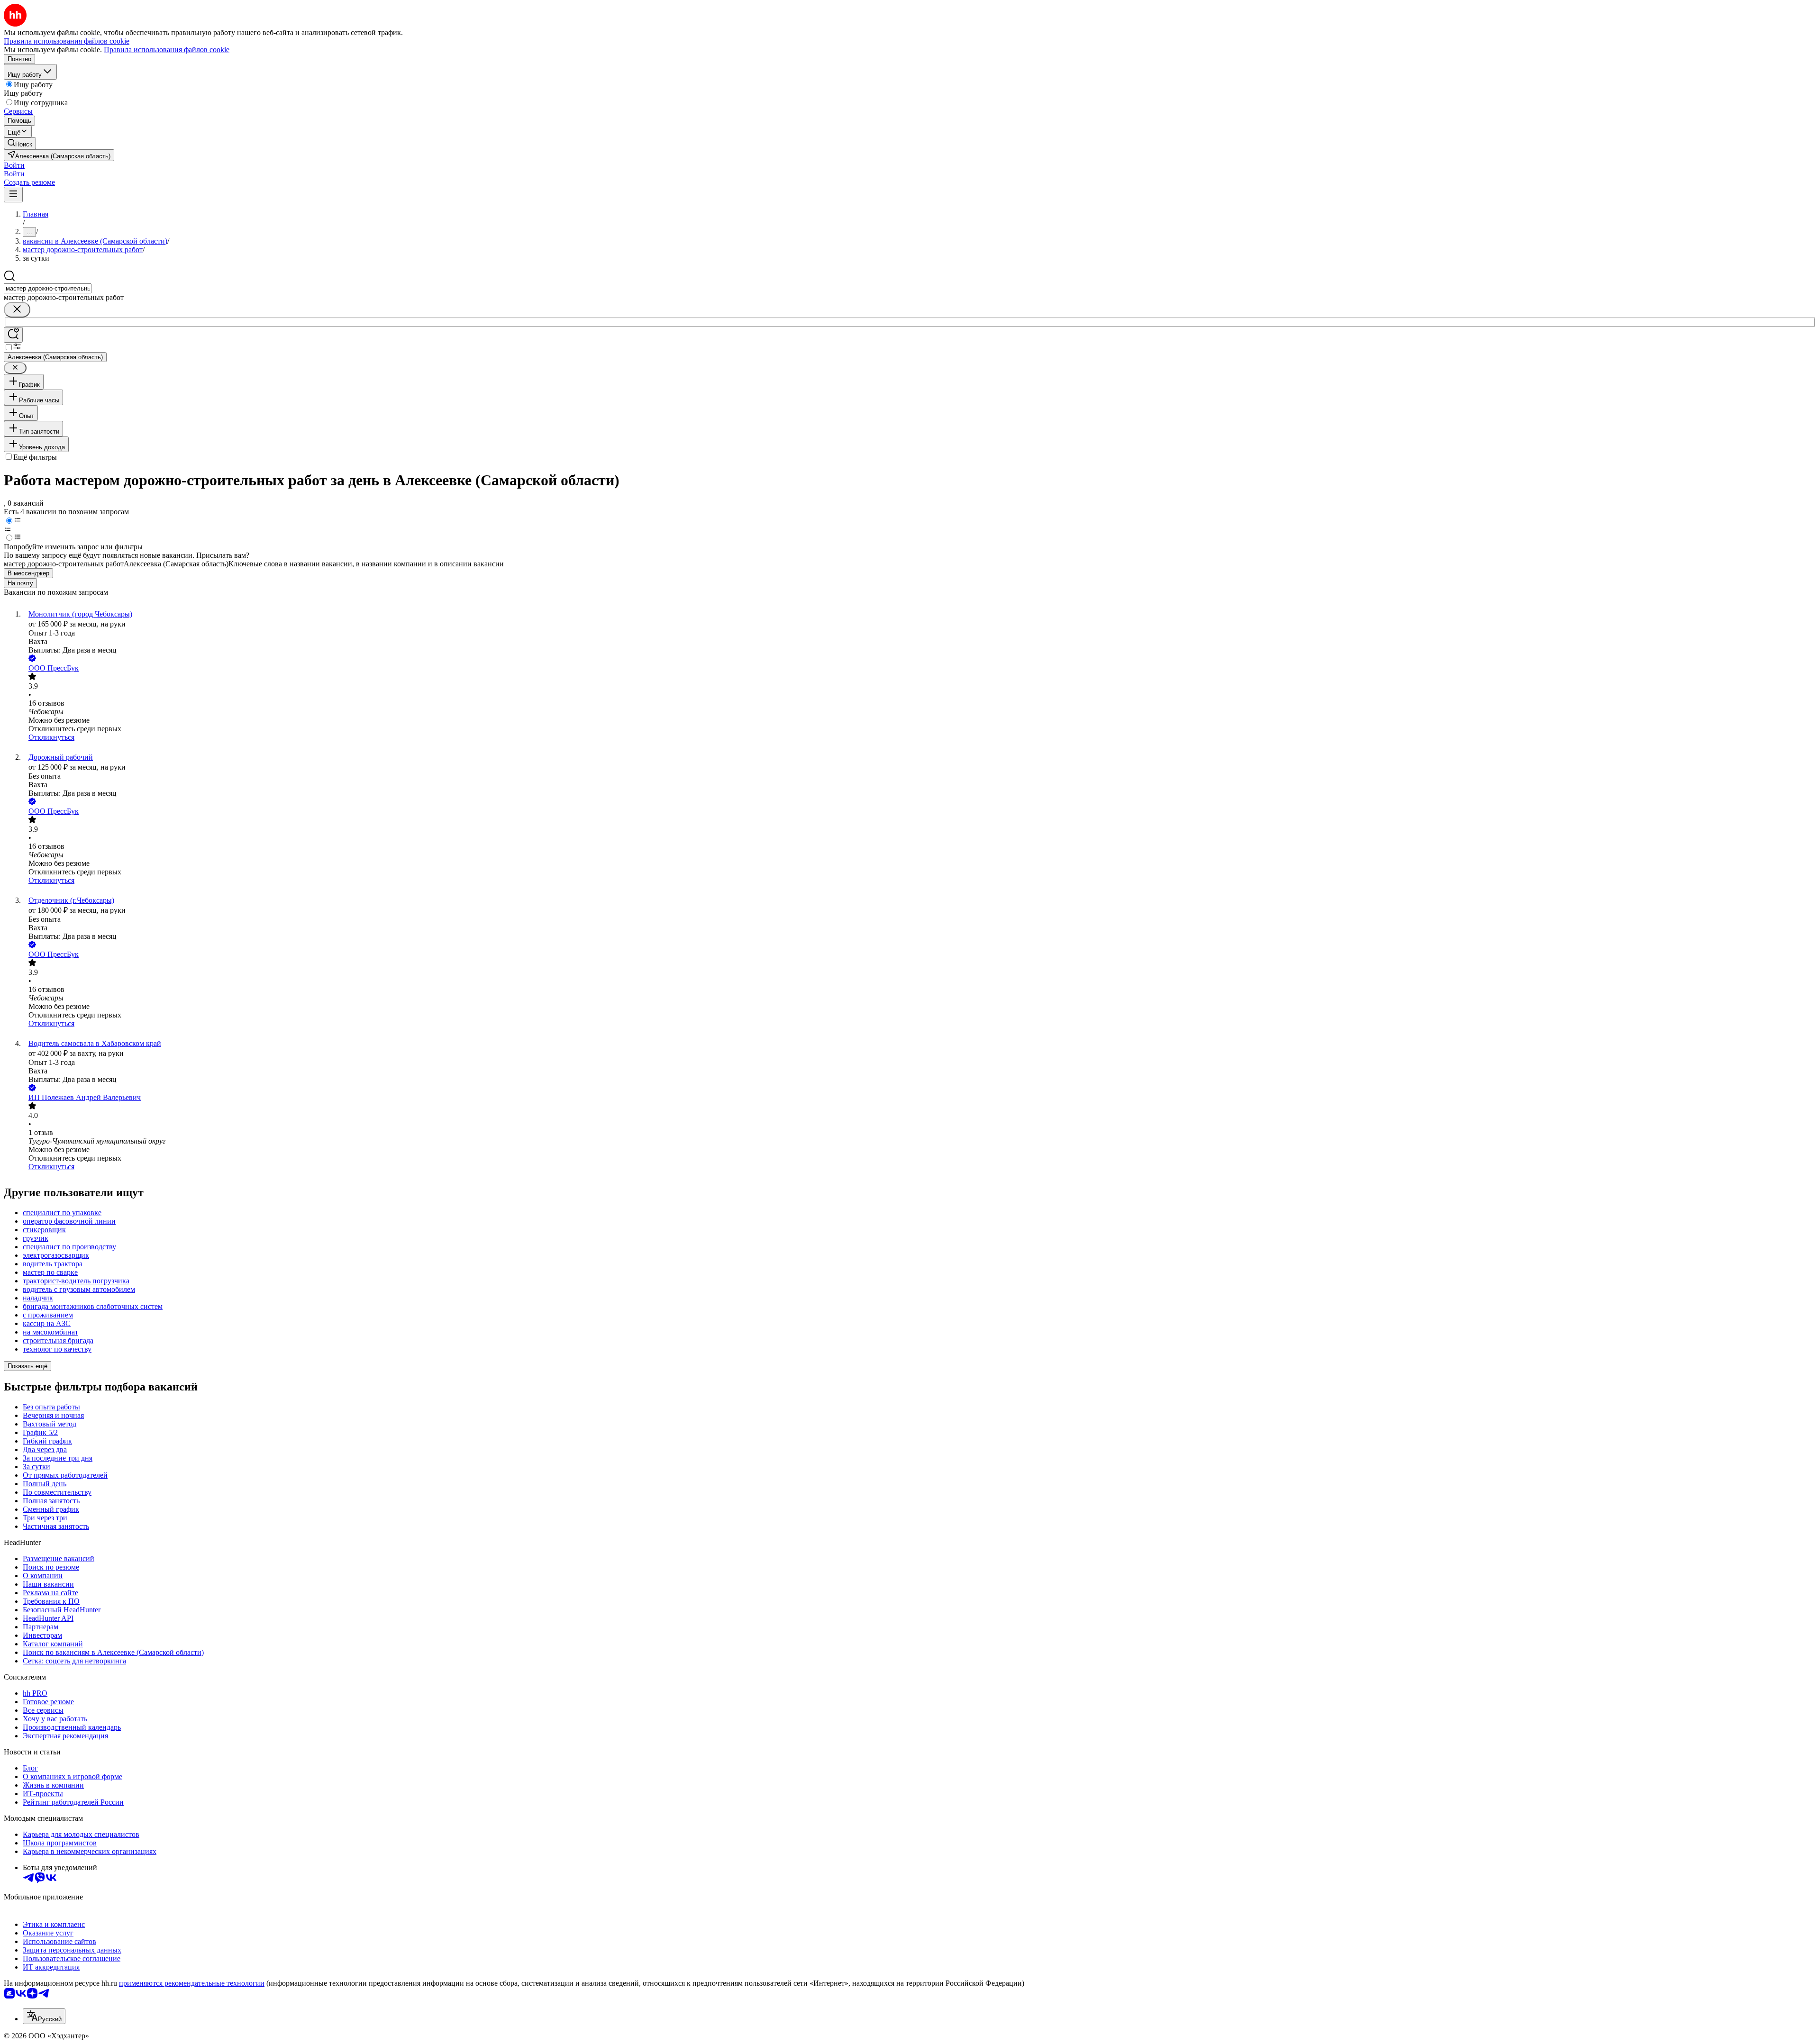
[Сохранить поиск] (13, 335)
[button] (14, 165)
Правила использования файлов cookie (167, 50)
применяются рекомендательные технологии (192, 1983)
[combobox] (48, 288)
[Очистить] (17, 310)
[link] (20, 143)
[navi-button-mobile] (13, 195)
